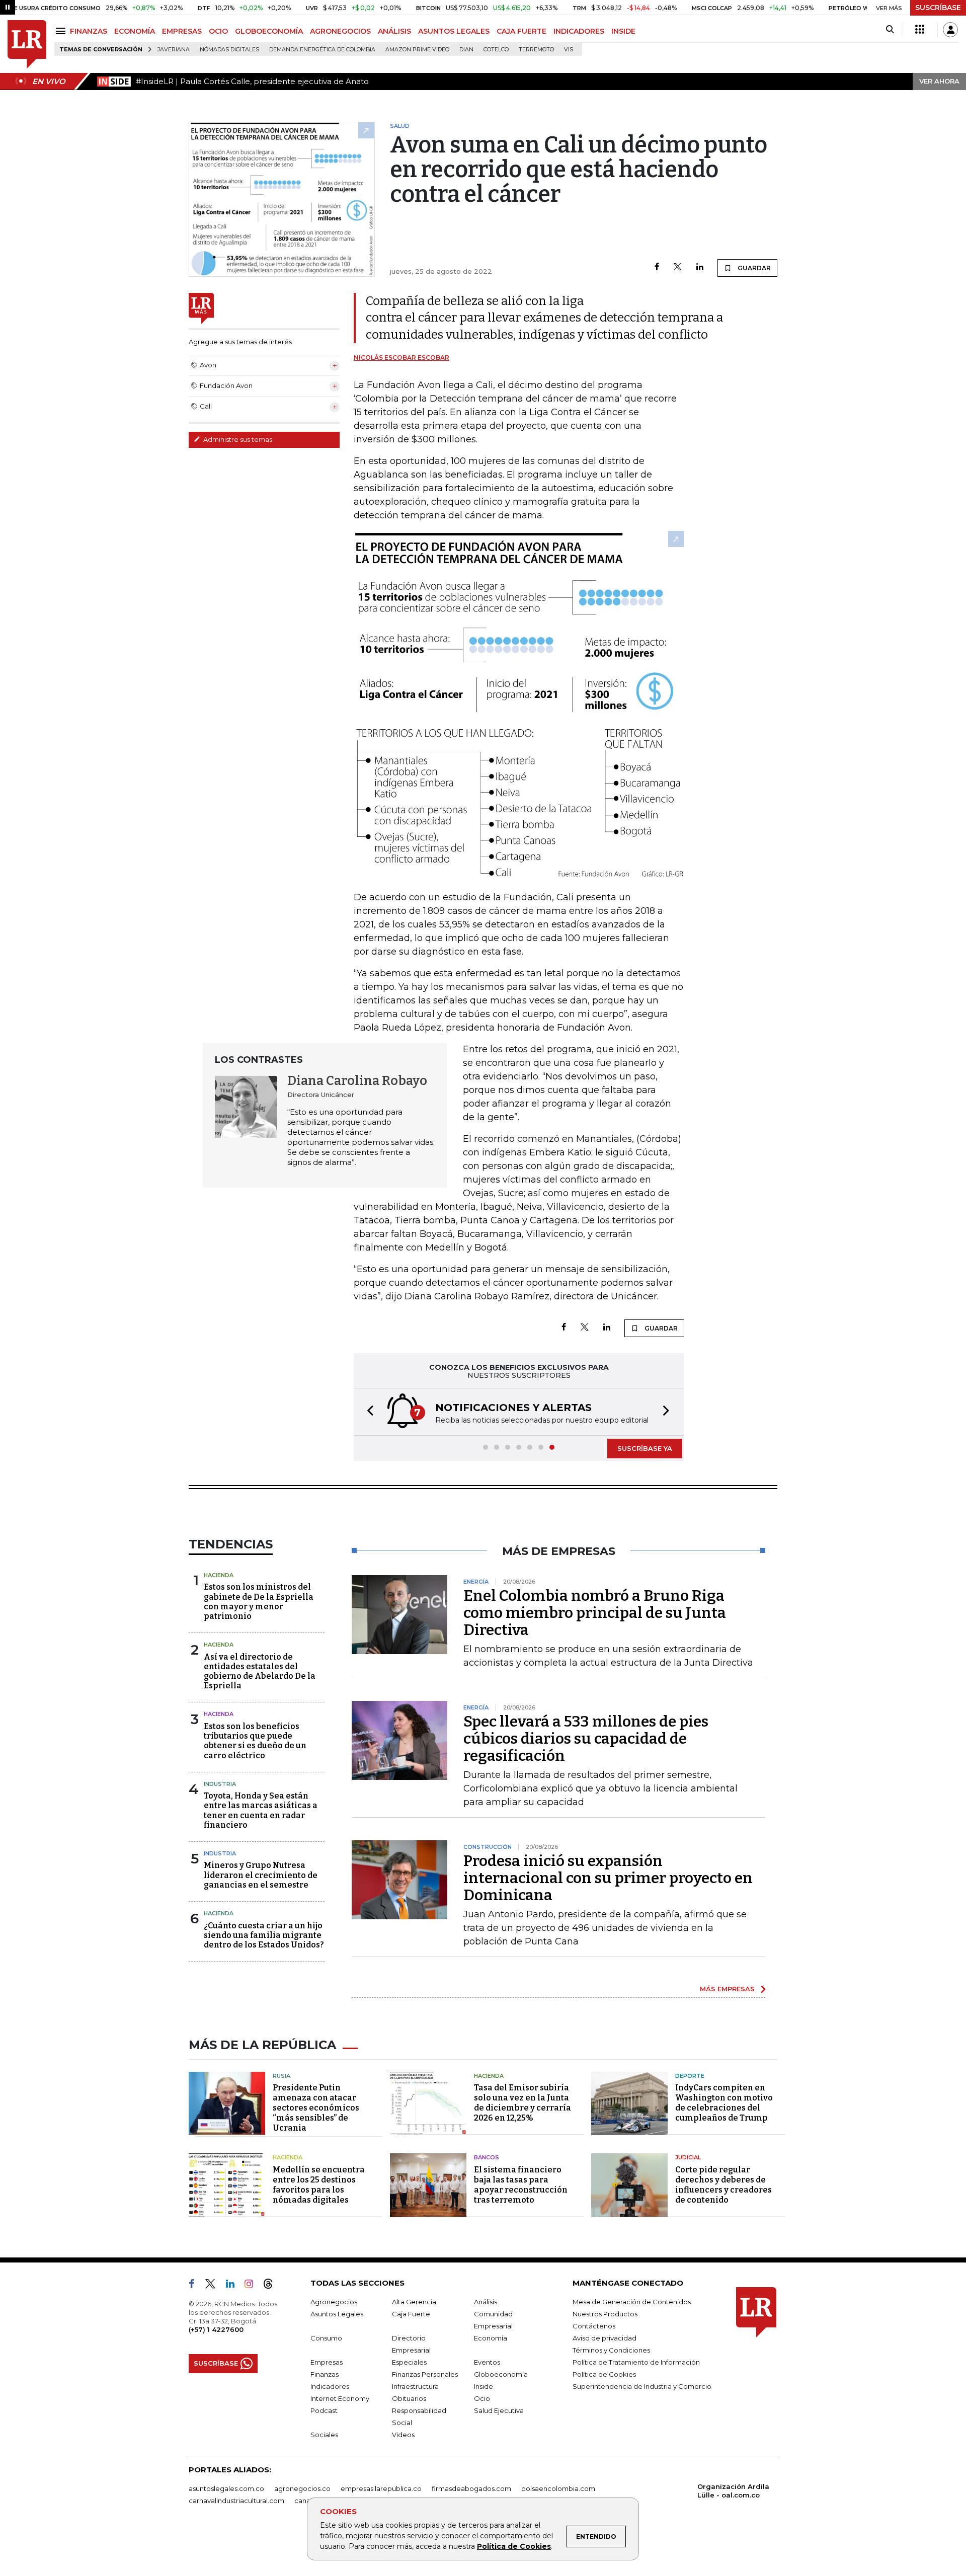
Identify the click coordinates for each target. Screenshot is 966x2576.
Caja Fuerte (411, 2314)
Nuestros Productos (605, 2314)
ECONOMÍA (135, 31)
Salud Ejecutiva (499, 2410)
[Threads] (272, 2286)
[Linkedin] (700, 267)
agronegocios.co (302, 2488)
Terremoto (536, 50)
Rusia (281, 2076)
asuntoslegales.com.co (226, 2488)
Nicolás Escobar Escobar (401, 358)
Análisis (486, 2302)
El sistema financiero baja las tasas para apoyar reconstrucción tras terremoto (521, 2185)
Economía (491, 2338)
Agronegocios (334, 2302)
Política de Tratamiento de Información (636, 2362)
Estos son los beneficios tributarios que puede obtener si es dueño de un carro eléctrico (255, 1741)
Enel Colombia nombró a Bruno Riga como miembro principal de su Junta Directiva (595, 1613)
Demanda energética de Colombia (322, 50)
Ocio (482, 2398)
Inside (484, 2386)
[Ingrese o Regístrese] (950, 30)
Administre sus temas (237, 439)
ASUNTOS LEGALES (454, 31)
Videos (403, 2435)
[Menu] (62, 31)
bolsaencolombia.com (558, 2488)
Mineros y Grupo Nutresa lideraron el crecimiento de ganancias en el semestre (261, 1875)
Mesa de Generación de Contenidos (632, 2302)
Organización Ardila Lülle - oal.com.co (733, 2491)
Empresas (327, 2362)
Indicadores (330, 2386)
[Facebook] (657, 267)
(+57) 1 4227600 (216, 2329)
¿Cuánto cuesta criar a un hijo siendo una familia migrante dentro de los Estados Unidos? (264, 1935)
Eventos (487, 2362)
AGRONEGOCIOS (340, 31)
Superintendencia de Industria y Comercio (642, 2386)
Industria (220, 1784)
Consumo (326, 2338)
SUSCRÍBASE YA (645, 1448)
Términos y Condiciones (611, 2350)
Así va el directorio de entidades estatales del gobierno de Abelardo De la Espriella (260, 1671)
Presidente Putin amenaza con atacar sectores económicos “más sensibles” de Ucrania (316, 2108)
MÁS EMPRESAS (727, 1989)
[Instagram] (253, 2286)
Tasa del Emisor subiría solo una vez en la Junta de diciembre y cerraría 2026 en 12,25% (522, 2103)
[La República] (27, 45)
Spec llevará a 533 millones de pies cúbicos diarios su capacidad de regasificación (586, 1739)
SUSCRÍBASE (938, 8)
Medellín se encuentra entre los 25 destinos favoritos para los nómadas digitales (319, 2185)
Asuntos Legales (337, 2314)
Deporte (690, 2076)
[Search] (890, 30)
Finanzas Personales (425, 2374)
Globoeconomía (501, 2374)
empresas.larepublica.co (381, 2488)
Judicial (688, 2157)
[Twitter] (678, 267)
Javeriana (174, 50)
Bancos (487, 2157)
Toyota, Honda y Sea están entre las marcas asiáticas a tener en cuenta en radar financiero (261, 1810)
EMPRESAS (182, 31)
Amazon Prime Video (417, 50)
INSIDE (623, 31)
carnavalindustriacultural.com (236, 2501)
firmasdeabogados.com (471, 2488)
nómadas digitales (229, 50)
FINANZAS (89, 31)
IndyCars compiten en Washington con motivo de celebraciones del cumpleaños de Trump (724, 2103)
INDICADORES (579, 31)
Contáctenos (594, 2326)
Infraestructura (415, 2386)
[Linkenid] (234, 2286)
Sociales (324, 2435)
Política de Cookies (514, 2546)
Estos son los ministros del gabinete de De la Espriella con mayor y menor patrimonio (259, 1602)
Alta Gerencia (414, 2302)
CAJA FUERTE (521, 31)
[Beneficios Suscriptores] (920, 30)
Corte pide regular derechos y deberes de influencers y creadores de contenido (723, 2185)
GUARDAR (753, 268)
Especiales (409, 2362)
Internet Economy (340, 2398)
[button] (367, 1412)
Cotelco (496, 50)
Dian (466, 50)
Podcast (324, 2410)
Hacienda (219, 1575)
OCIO (218, 31)
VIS (569, 50)
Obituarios (409, 2398)
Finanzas (325, 2374)
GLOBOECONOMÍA (269, 31)
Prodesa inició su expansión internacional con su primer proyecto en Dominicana (608, 1878)
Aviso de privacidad (605, 2338)
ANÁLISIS (394, 31)
